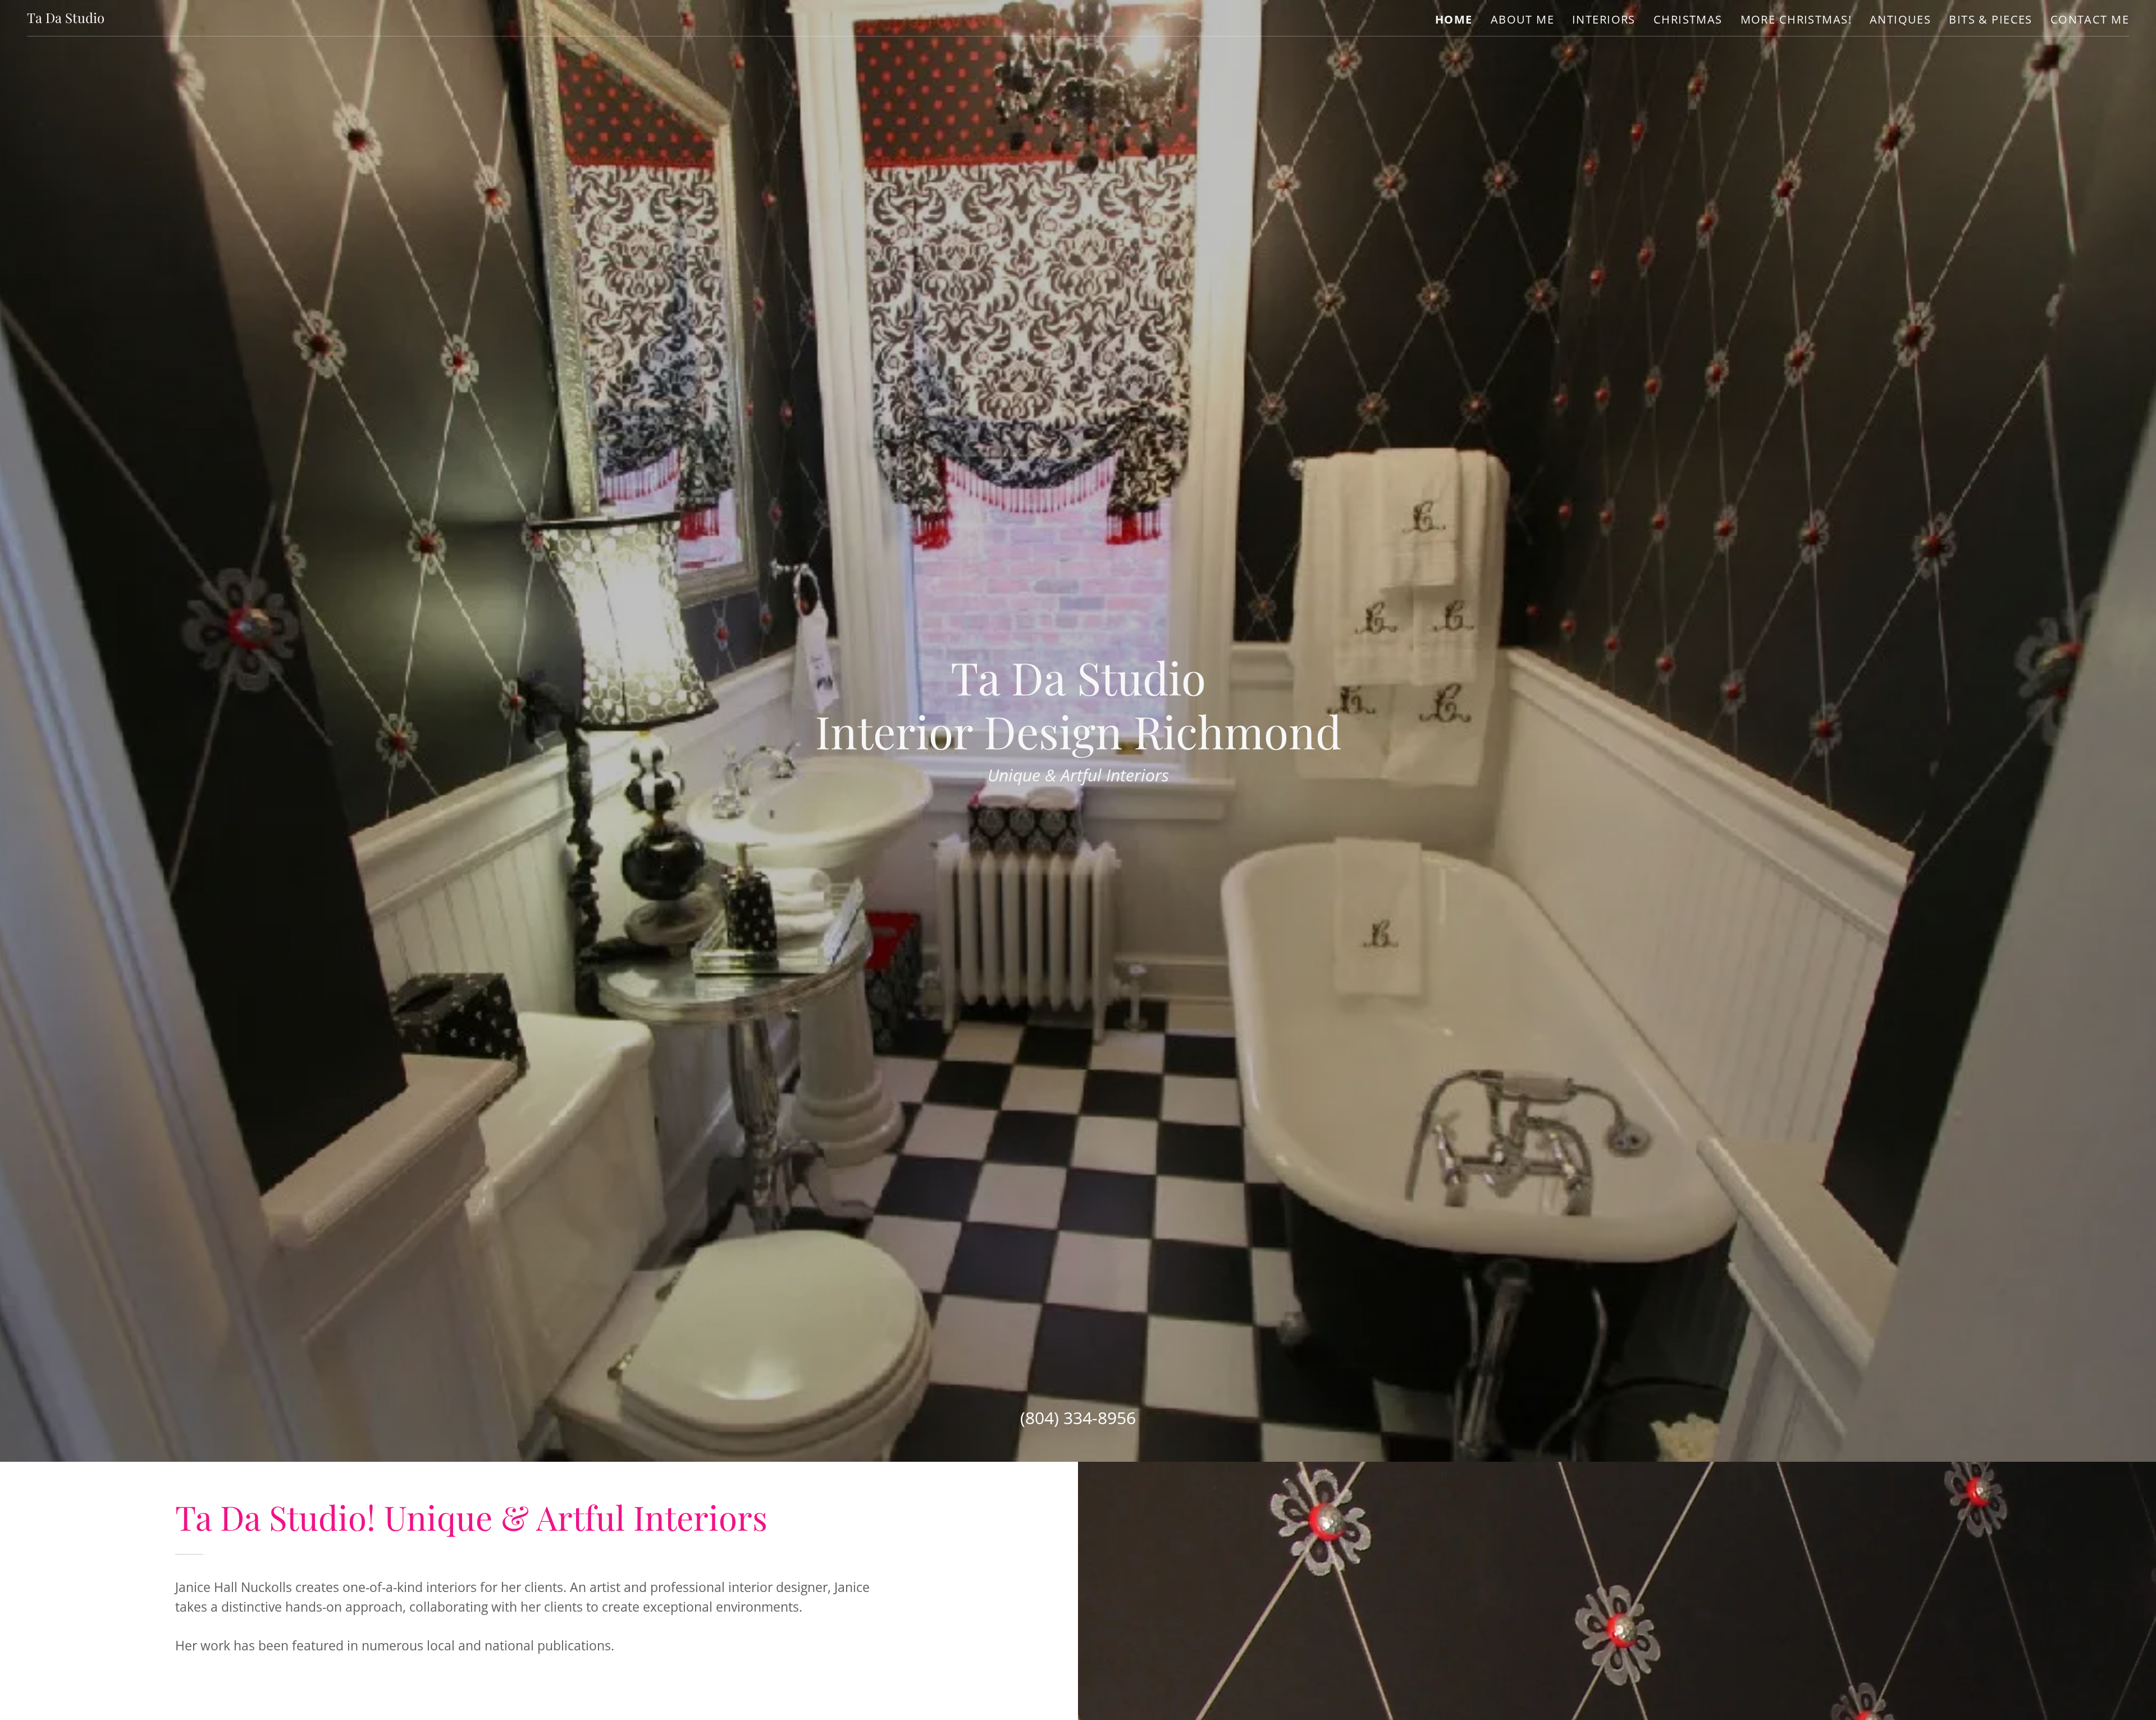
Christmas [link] (1688, 19)
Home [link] (1454, 20)
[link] (66, 18)
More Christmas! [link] (1796, 19)
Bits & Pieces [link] (1990, 19)
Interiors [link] (1604, 19)
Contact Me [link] (2090, 19)
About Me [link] (1522, 19)
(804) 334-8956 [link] (1078, 1418)
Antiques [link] (1900, 19)
